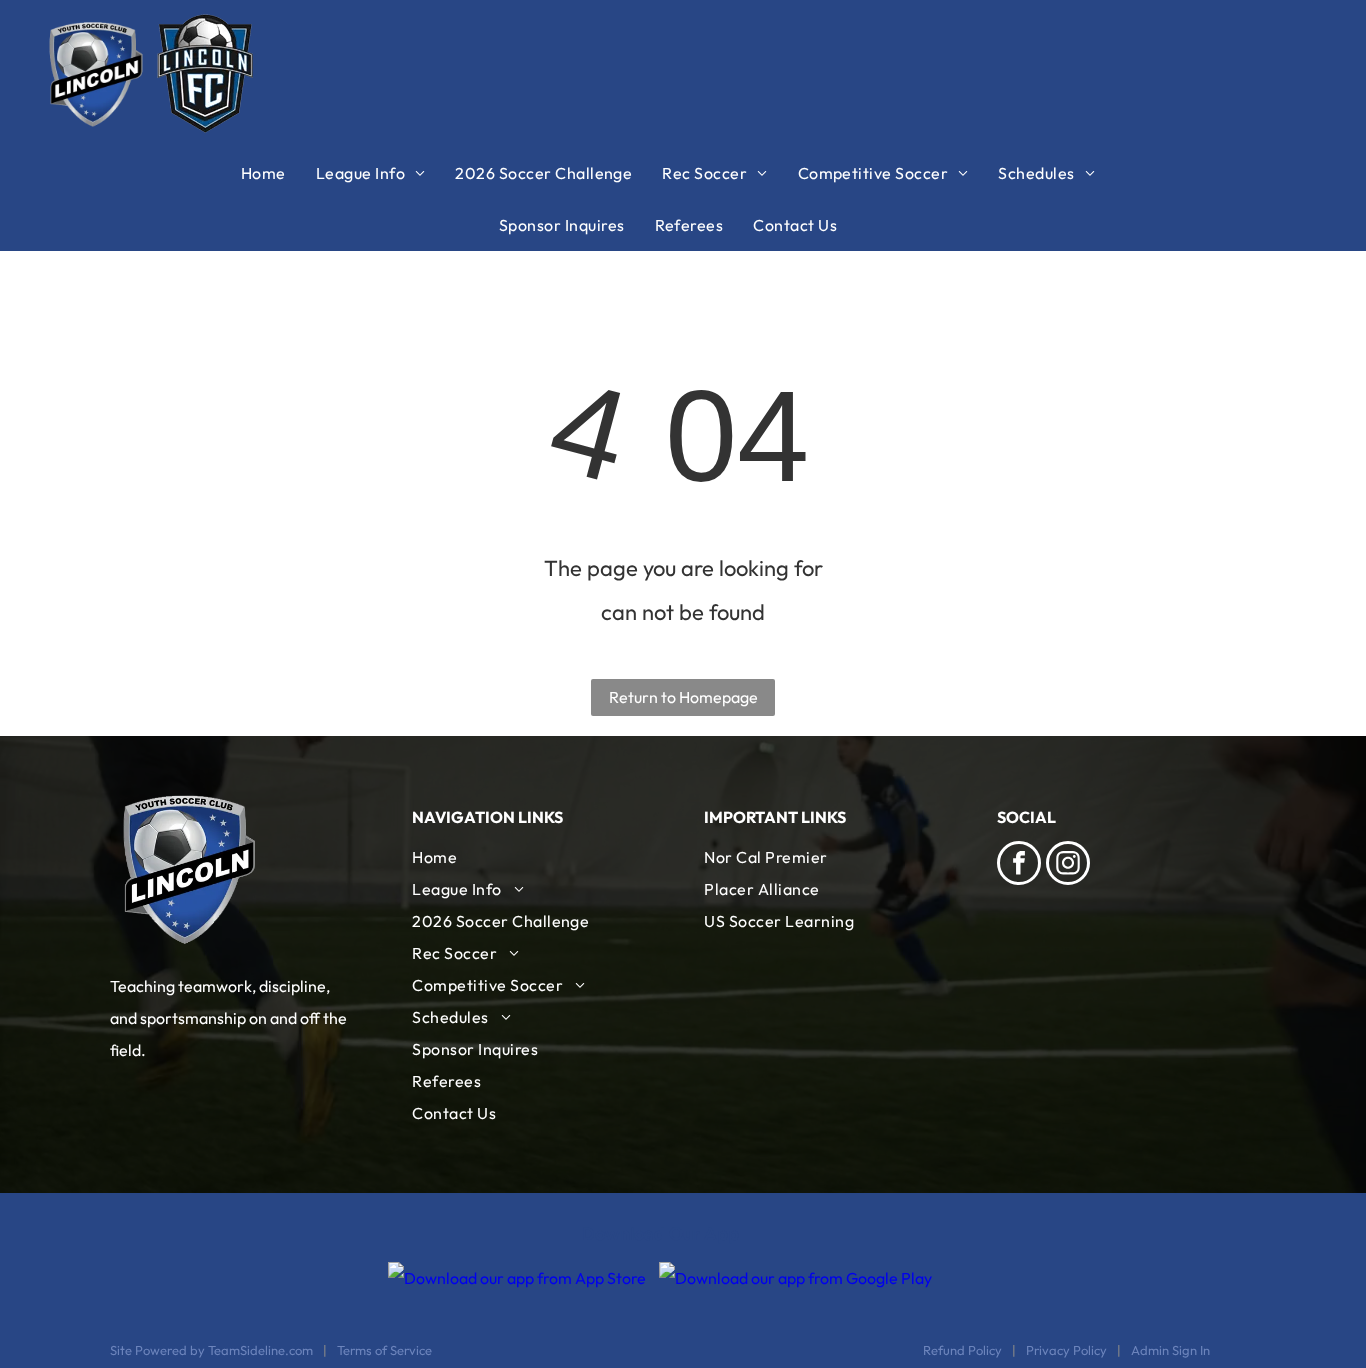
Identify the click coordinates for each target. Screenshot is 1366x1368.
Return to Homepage (683, 697)
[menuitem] (278, 173)
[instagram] (1068, 865)
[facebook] (1019, 865)
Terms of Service (384, 1350)
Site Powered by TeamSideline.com (211, 1350)
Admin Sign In (1170, 1350)
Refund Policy (962, 1350)
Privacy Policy (1066, 1350)
